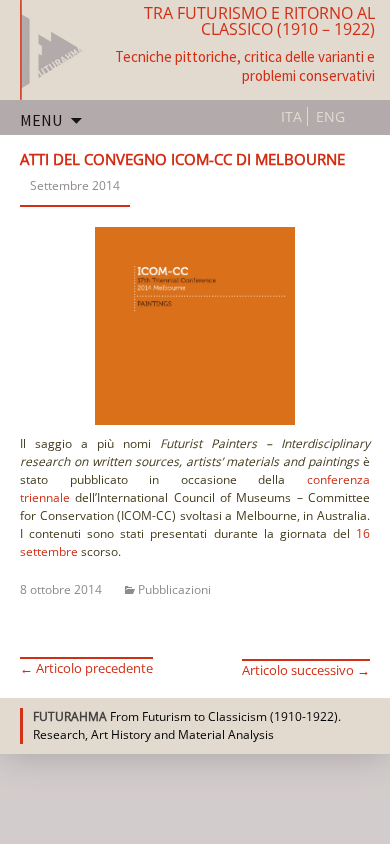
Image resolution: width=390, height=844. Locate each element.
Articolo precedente (86, 668)
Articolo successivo (306, 670)
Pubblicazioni (174, 589)
